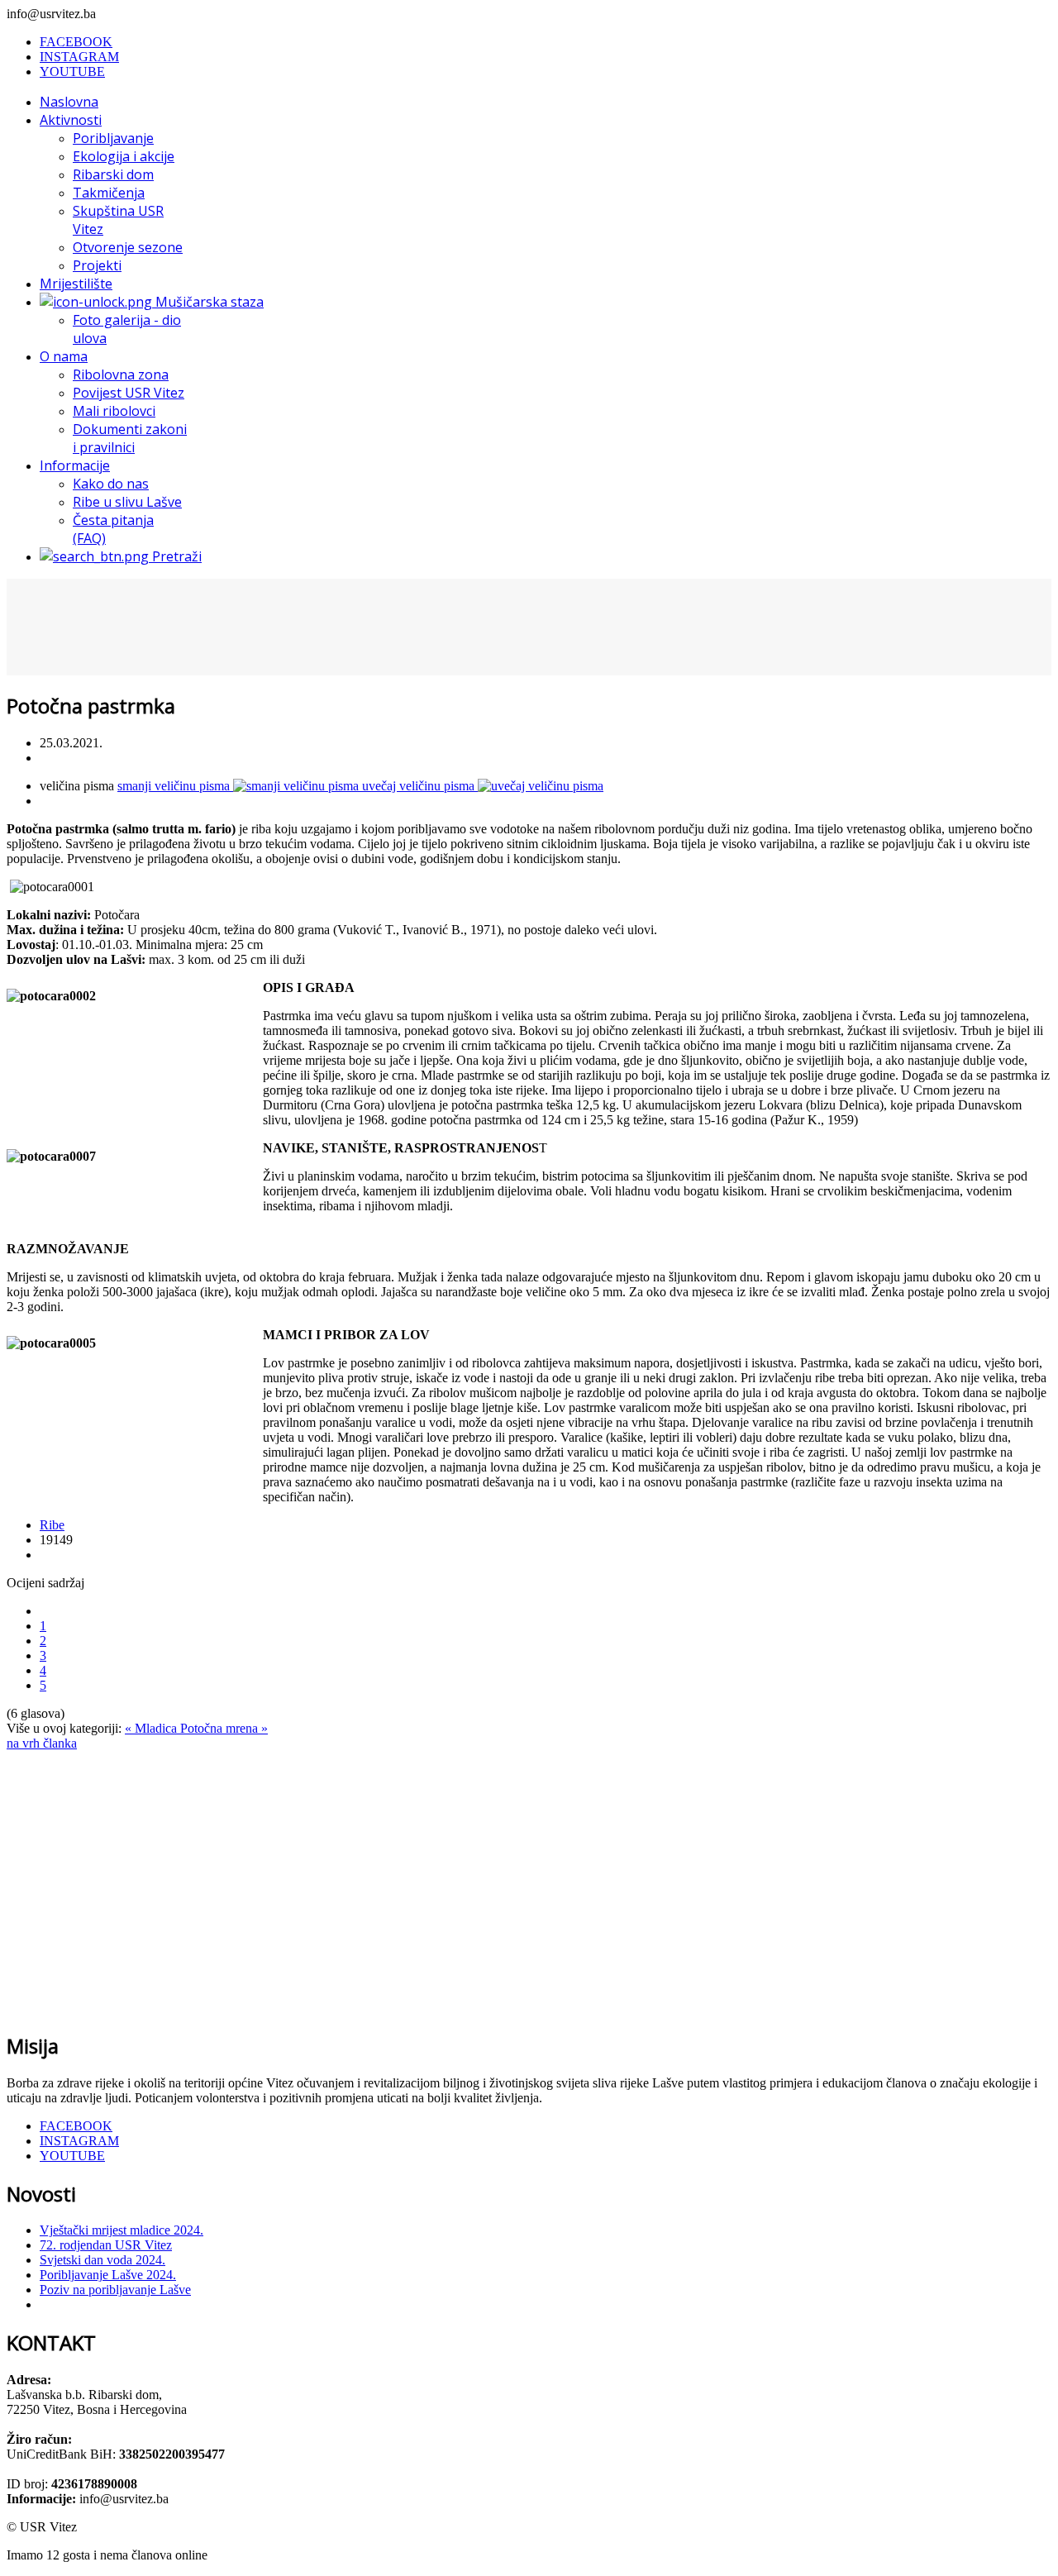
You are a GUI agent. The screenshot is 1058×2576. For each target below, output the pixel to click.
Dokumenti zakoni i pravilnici (130, 438)
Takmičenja (109, 193)
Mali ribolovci (114, 411)
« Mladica (153, 1728)
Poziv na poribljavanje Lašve (115, 2290)
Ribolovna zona (121, 374)
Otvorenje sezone (128, 247)
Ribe (52, 1525)
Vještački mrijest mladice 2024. (122, 2230)
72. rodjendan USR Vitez (106, 2245)
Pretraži (175, 556)
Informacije (75, 465)
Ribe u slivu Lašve (127, 502)
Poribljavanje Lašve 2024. (108, 2275)
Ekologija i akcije (124, 156)
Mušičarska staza (208, 302)
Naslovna (69, 102)
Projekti (97, 265)
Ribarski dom (113, 174)
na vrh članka (42, 1743)
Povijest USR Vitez (129, 393)
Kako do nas (111, 484)
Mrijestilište (76, 284)
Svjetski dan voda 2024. (102, 2260)
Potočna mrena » (224, 1728)
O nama (64, 356)
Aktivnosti (71, 120)
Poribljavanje (113, 138)
